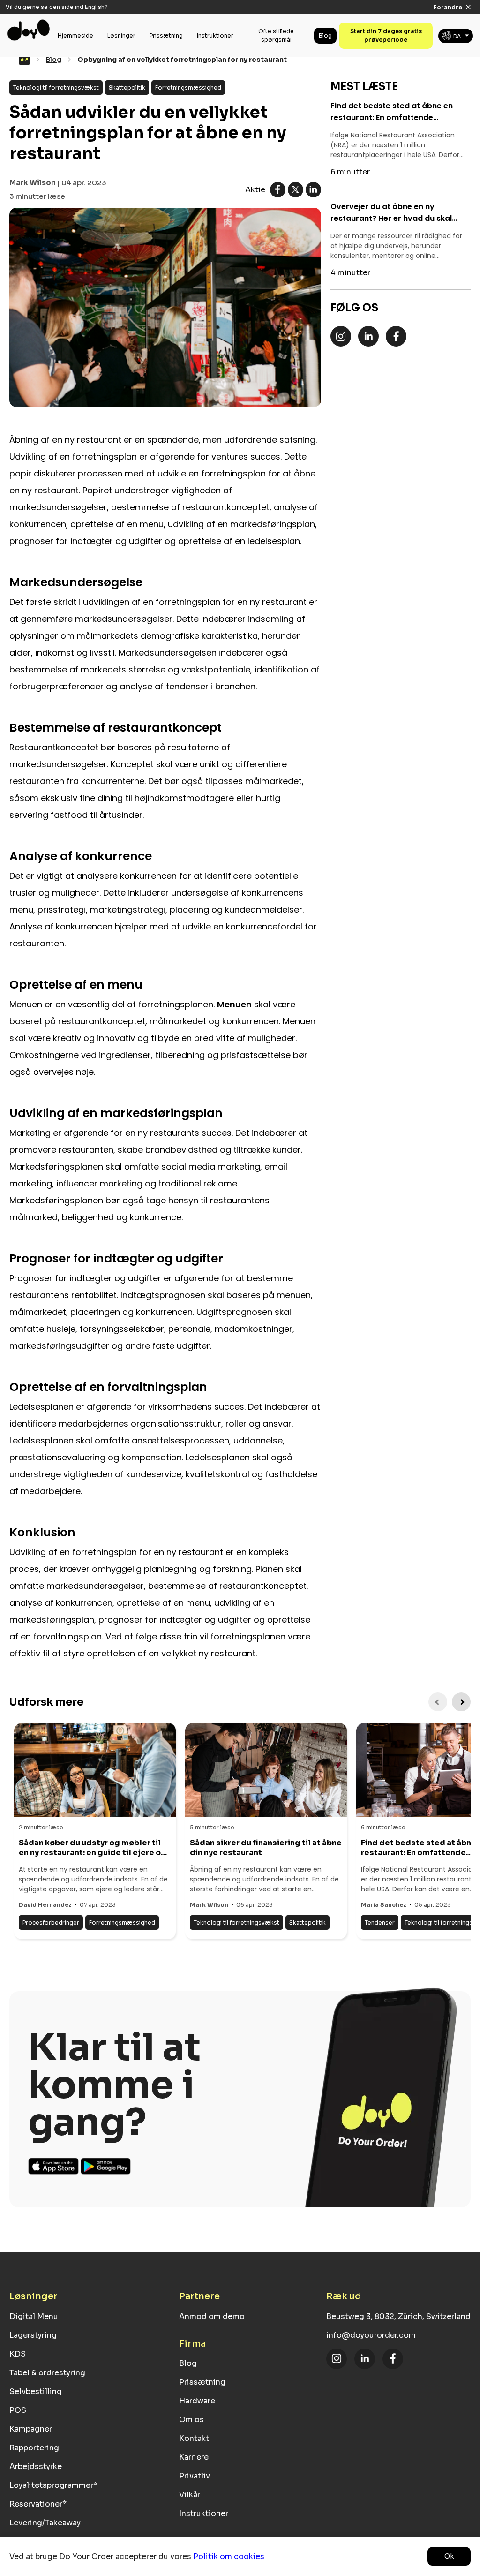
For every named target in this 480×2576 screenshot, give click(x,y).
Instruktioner (215, 35)
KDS (18, 2354)
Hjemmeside (75, 35)
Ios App (54, 2166)
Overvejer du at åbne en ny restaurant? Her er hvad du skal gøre (391, 213)
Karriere (194, 2457)
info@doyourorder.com (371, 2335)
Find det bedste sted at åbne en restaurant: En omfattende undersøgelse (392, 112)
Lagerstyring (33, 2335)
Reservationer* (38, 2504)
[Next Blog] (461, 1702)
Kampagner (31, 2429)
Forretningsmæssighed (188, 87)
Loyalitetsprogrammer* (53, 2485)
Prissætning (166, 35)
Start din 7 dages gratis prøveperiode (386, 35)
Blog (325, 35)
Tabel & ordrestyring (47, 2373)
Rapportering (34, 2448)
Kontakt (194, 2438)
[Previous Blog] (438, 1702)
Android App (106, 2166)
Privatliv (195, 2476)
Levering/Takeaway (45, 2523)
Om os (191, 2420)
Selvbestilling (36, 2391)
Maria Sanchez (384, 1905)
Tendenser (380, 1923)
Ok (449, 2556)
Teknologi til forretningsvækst (56, 87)
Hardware (197, 2401)
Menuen (234, 1004)
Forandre (448, 7)
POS (18, 2410)
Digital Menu (34, 2316)
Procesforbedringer (51, 1923)
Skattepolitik (127, 87)
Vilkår (190, 2495)
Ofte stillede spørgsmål (276, 35)
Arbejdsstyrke (36, 2466)
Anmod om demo (212, 2316)
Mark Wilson (33, 183)
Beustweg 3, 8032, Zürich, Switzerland (398, 2316)
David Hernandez (45, 1905)
